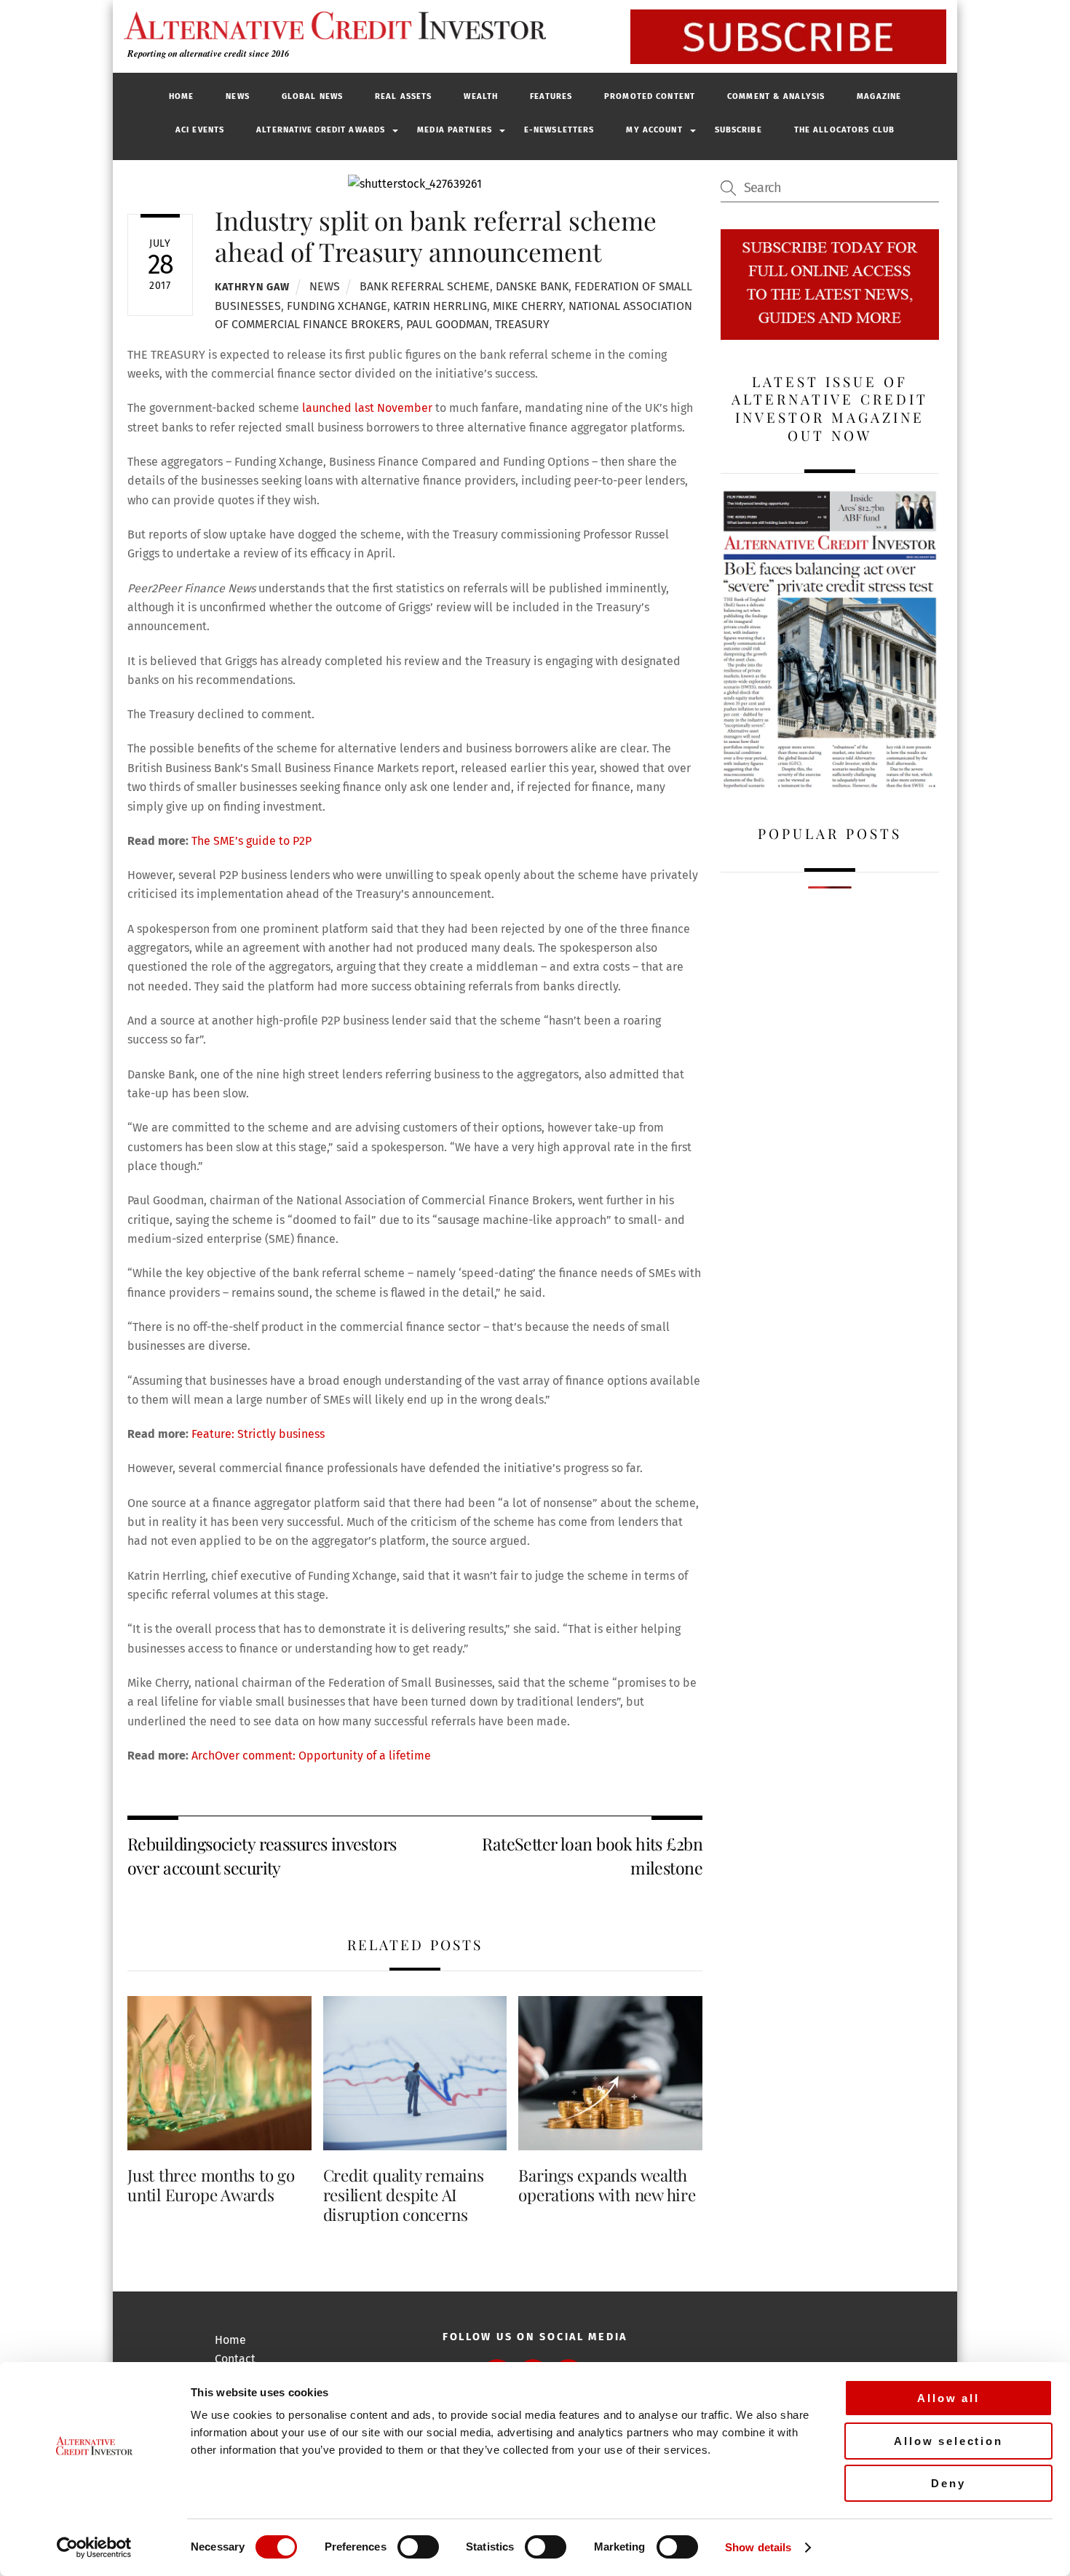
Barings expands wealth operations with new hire (607, 2185)
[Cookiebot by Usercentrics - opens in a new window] (94, 2548)
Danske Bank (532, 286)
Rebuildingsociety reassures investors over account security (262, 1855)
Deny (948, 2483)
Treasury (522, 324)
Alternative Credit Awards (321, 130)
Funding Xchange (337, 306)
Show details (758, 2547)
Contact (235, 2359)
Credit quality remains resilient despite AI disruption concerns (404, 2195)
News (237, 96)
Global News (312, 96)
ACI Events (200, 130)
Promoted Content (650, 96)
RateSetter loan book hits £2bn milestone (592, 1855)
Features (551, 96)
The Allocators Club (844, 130)
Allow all (948, 2398)
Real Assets (403, 96)
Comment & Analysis (776, 96)
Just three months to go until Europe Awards (211, 2185)
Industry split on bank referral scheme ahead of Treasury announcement (436, 235)
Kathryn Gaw (252, 287)
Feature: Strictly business (258, 1434)
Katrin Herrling (440, 306)
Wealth (481, 96)
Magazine (879, 96)
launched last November (367, 408)
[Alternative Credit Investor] (331, 25)
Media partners (455, 130)
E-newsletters (559, 130)
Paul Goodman (448, 324)
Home (181, 96)
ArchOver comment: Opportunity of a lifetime (311, 1756)
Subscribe (738, 130)
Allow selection (948, 2441)
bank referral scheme (425, 286)
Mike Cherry (528, 306)
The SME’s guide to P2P (251, 841)
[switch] (418, 2547)
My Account (654, 130)
